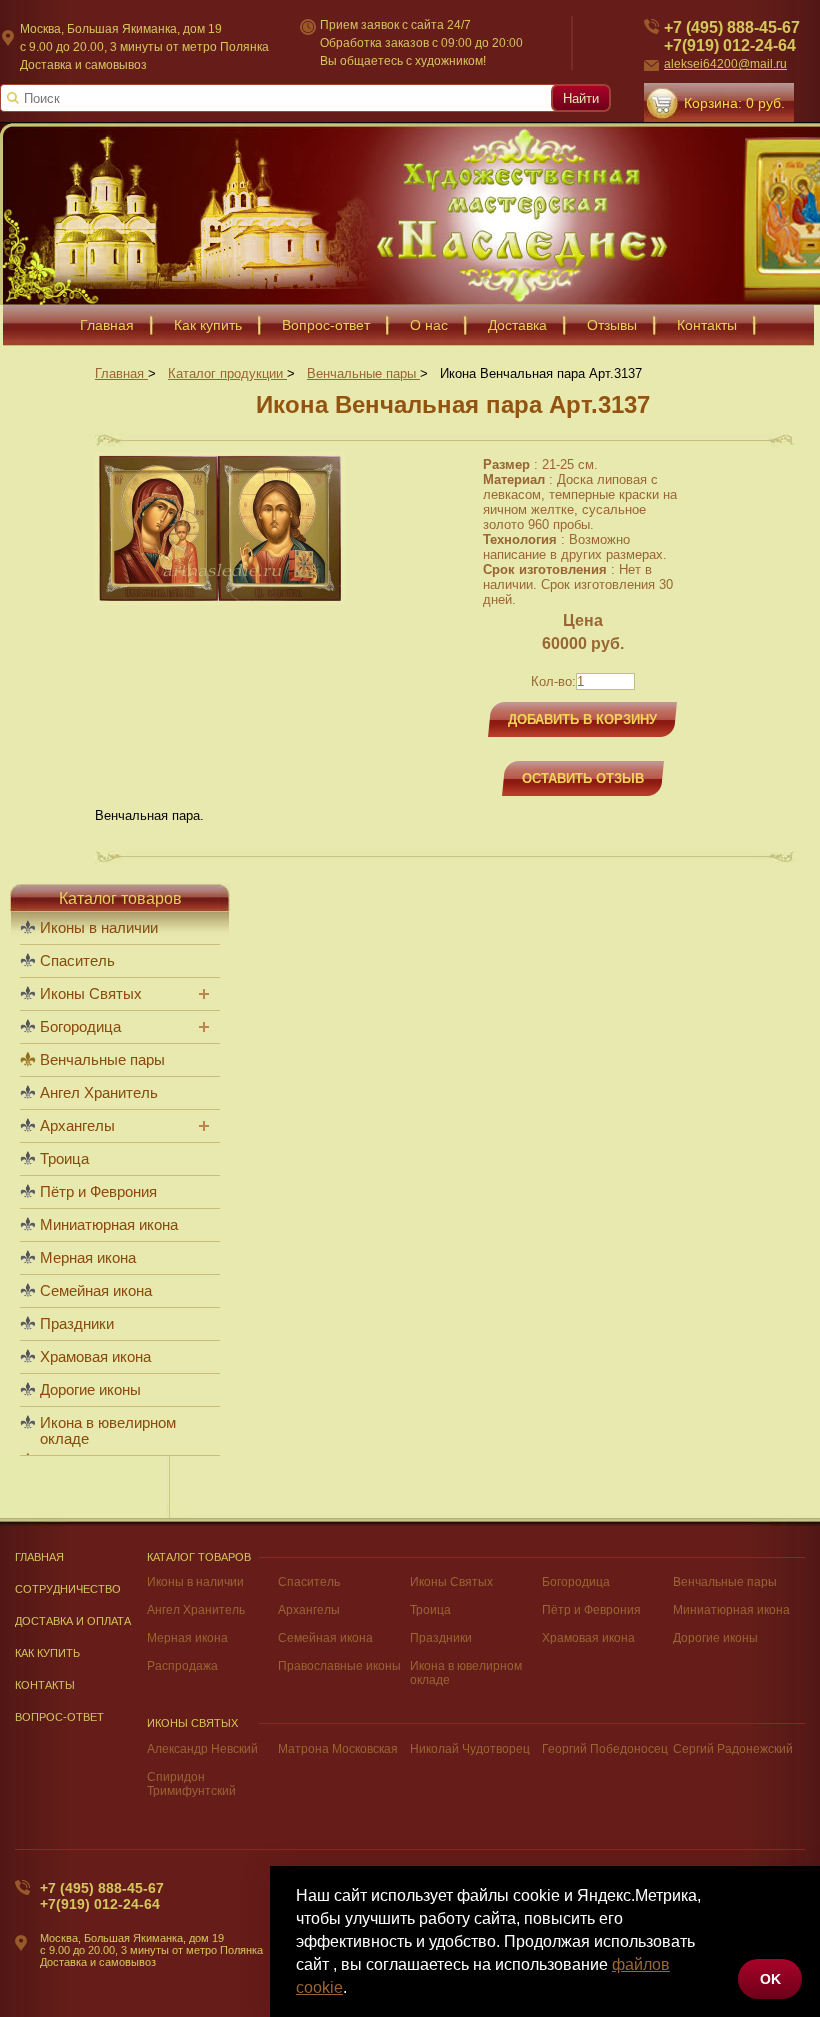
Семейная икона (96, 1291)
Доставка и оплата (73, 1621)
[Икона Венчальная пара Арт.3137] (220, 600)
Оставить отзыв (583, 778)
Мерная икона (88, 1258)
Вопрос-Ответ (59, 1717)
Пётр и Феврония (98, 1192)
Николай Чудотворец (470, 1749)
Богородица (80, 1027)
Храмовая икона (95, 1357)
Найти (581, 98)
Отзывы (612, 325)
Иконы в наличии (99, 928)
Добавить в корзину (582, 719)
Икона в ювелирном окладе (108, 1431)
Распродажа (182, 1666)
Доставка (517, 325)
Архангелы (77, 1126)
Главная (107, 325)
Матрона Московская (338, 1749)
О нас (429, 325)
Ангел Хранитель (99, 1093)
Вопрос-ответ (326, 325)
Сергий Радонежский (733, 1749)
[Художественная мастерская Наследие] (410, 213)
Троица (64, 1159)
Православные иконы (339, 1666)
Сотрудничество (68, 1589)
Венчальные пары (102, 1060)
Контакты (707, 325)
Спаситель (77, 961)
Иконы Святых (91, 994)
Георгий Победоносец (605, 1749)
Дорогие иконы (90, 1390)
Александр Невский (202, 1749)
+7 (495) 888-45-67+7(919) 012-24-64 (732, 36)
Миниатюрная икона (109, 1225)
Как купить (208, 325)
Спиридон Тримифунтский (191, 1784)
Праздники (77, 1324)
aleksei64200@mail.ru (725, 64)
